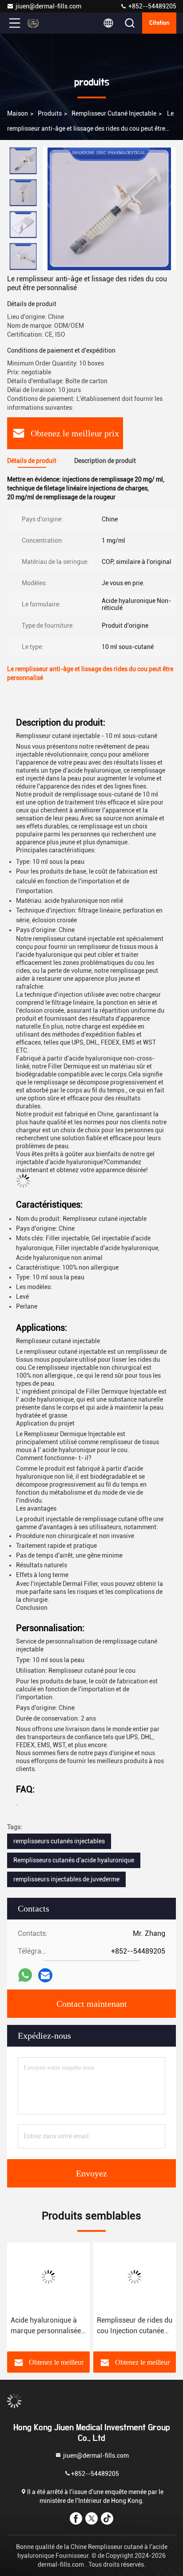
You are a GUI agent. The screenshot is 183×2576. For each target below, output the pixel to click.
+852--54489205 (152, 6)
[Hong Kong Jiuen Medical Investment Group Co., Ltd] (44, 23)
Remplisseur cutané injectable (114, 113)
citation (159, 23)
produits (50, 113)
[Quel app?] (25, 1975)
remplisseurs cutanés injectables (59, 1841)
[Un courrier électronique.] (45, 1976)
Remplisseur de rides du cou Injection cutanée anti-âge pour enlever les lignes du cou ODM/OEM (135, 2326)
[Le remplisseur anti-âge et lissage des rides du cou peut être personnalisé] (109, 209)
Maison (18, 113)
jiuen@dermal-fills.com (48, 6)
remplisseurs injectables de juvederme (66, 1879)
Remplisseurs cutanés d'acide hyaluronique (74, 1860)
